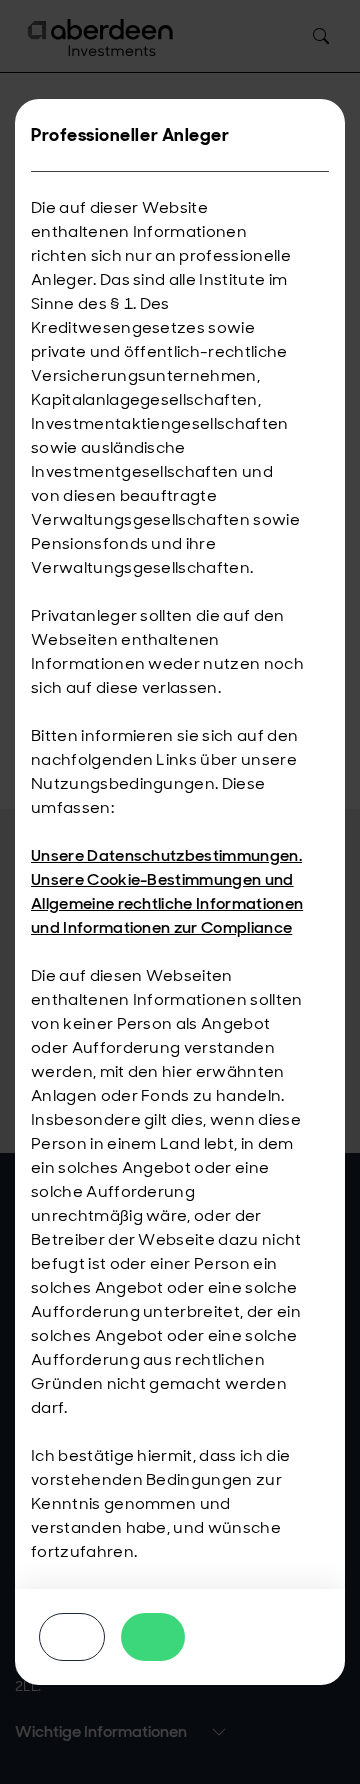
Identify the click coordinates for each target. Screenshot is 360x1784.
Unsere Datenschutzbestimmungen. (166, 855)
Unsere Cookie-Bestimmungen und (162, 879)
